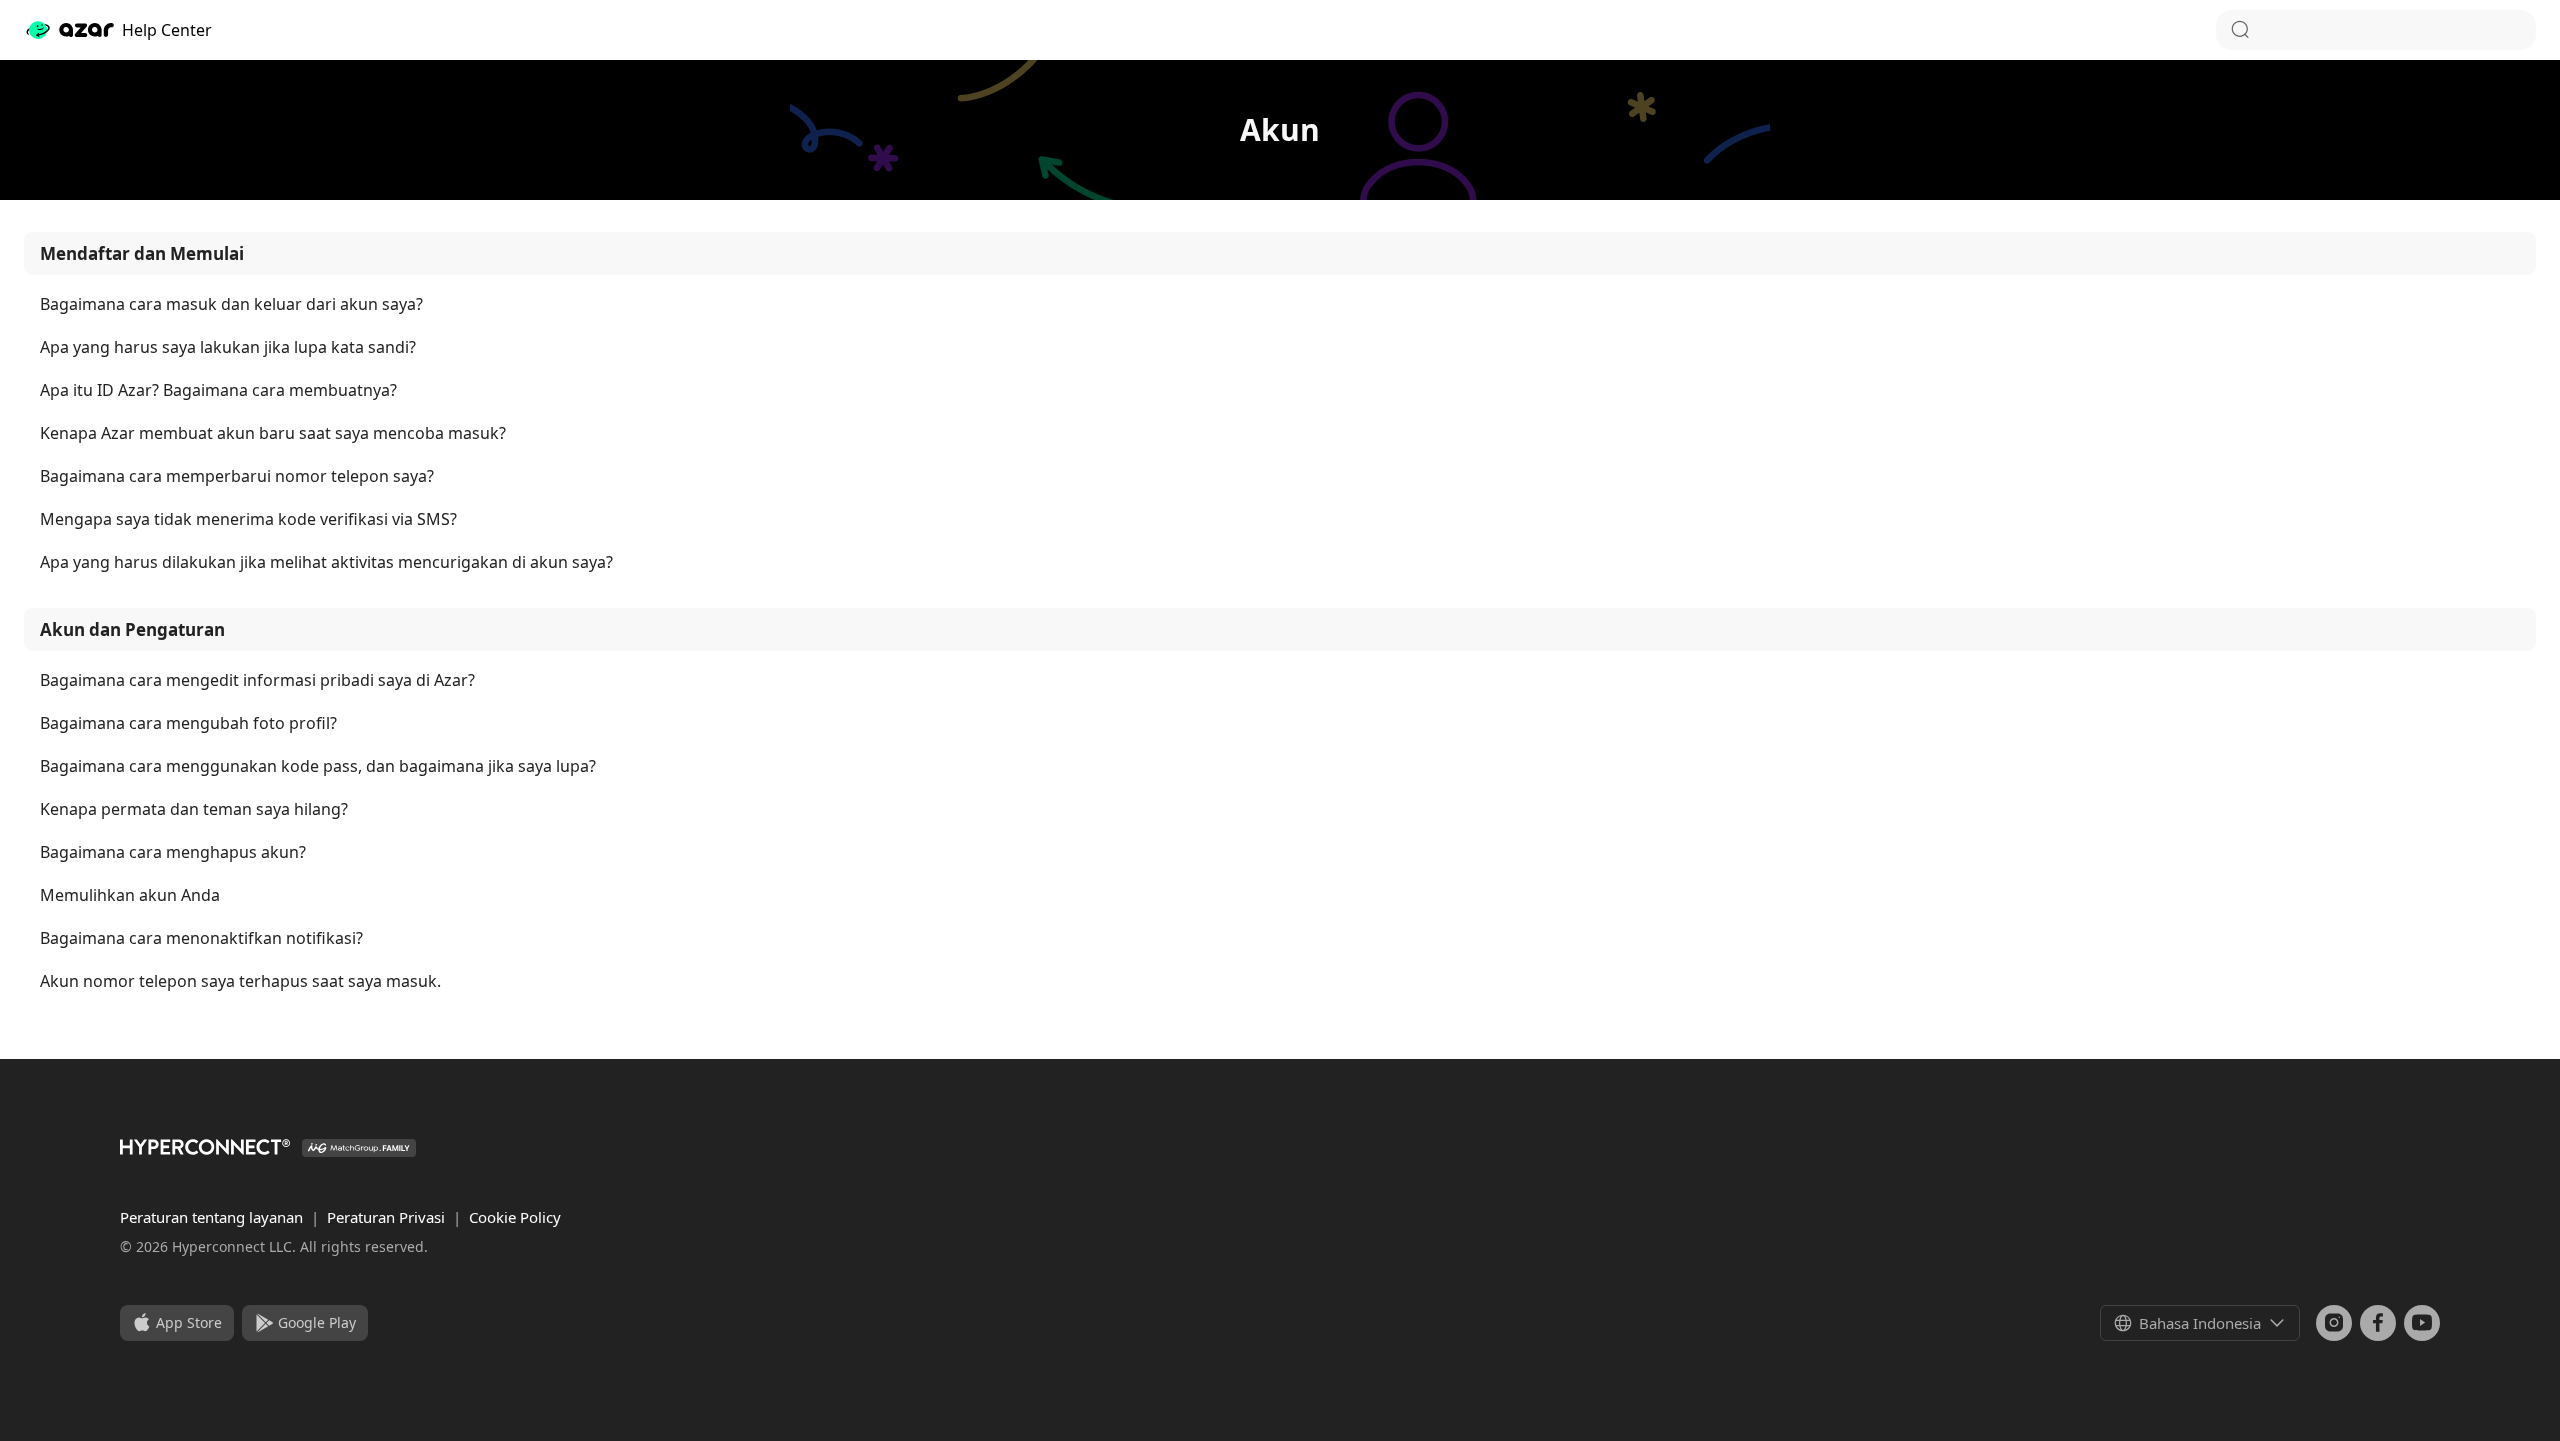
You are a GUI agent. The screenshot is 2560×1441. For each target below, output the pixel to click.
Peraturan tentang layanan (213, 1217)
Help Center (167, 30)
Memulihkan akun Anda (130, 895)
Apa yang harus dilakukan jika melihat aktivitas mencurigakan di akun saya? (326, 562)
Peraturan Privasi (388, 1217)
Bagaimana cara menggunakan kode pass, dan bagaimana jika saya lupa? (318, 766)
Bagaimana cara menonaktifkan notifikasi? (201, 938)
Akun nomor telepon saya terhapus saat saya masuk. (240, 981)
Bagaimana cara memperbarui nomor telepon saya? (237, 476)
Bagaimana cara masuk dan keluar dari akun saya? (231, 304)
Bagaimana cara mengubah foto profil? (188, 723)
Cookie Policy (515, 1217)
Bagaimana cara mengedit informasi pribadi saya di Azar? (257, 680)
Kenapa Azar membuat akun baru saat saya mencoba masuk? (273, 433)
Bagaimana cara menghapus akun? (173, 852)
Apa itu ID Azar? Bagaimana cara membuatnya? (218, 390)
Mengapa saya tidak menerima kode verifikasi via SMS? (248, 519)
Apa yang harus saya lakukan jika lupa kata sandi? (228, 347)
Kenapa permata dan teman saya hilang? (194, 809)
